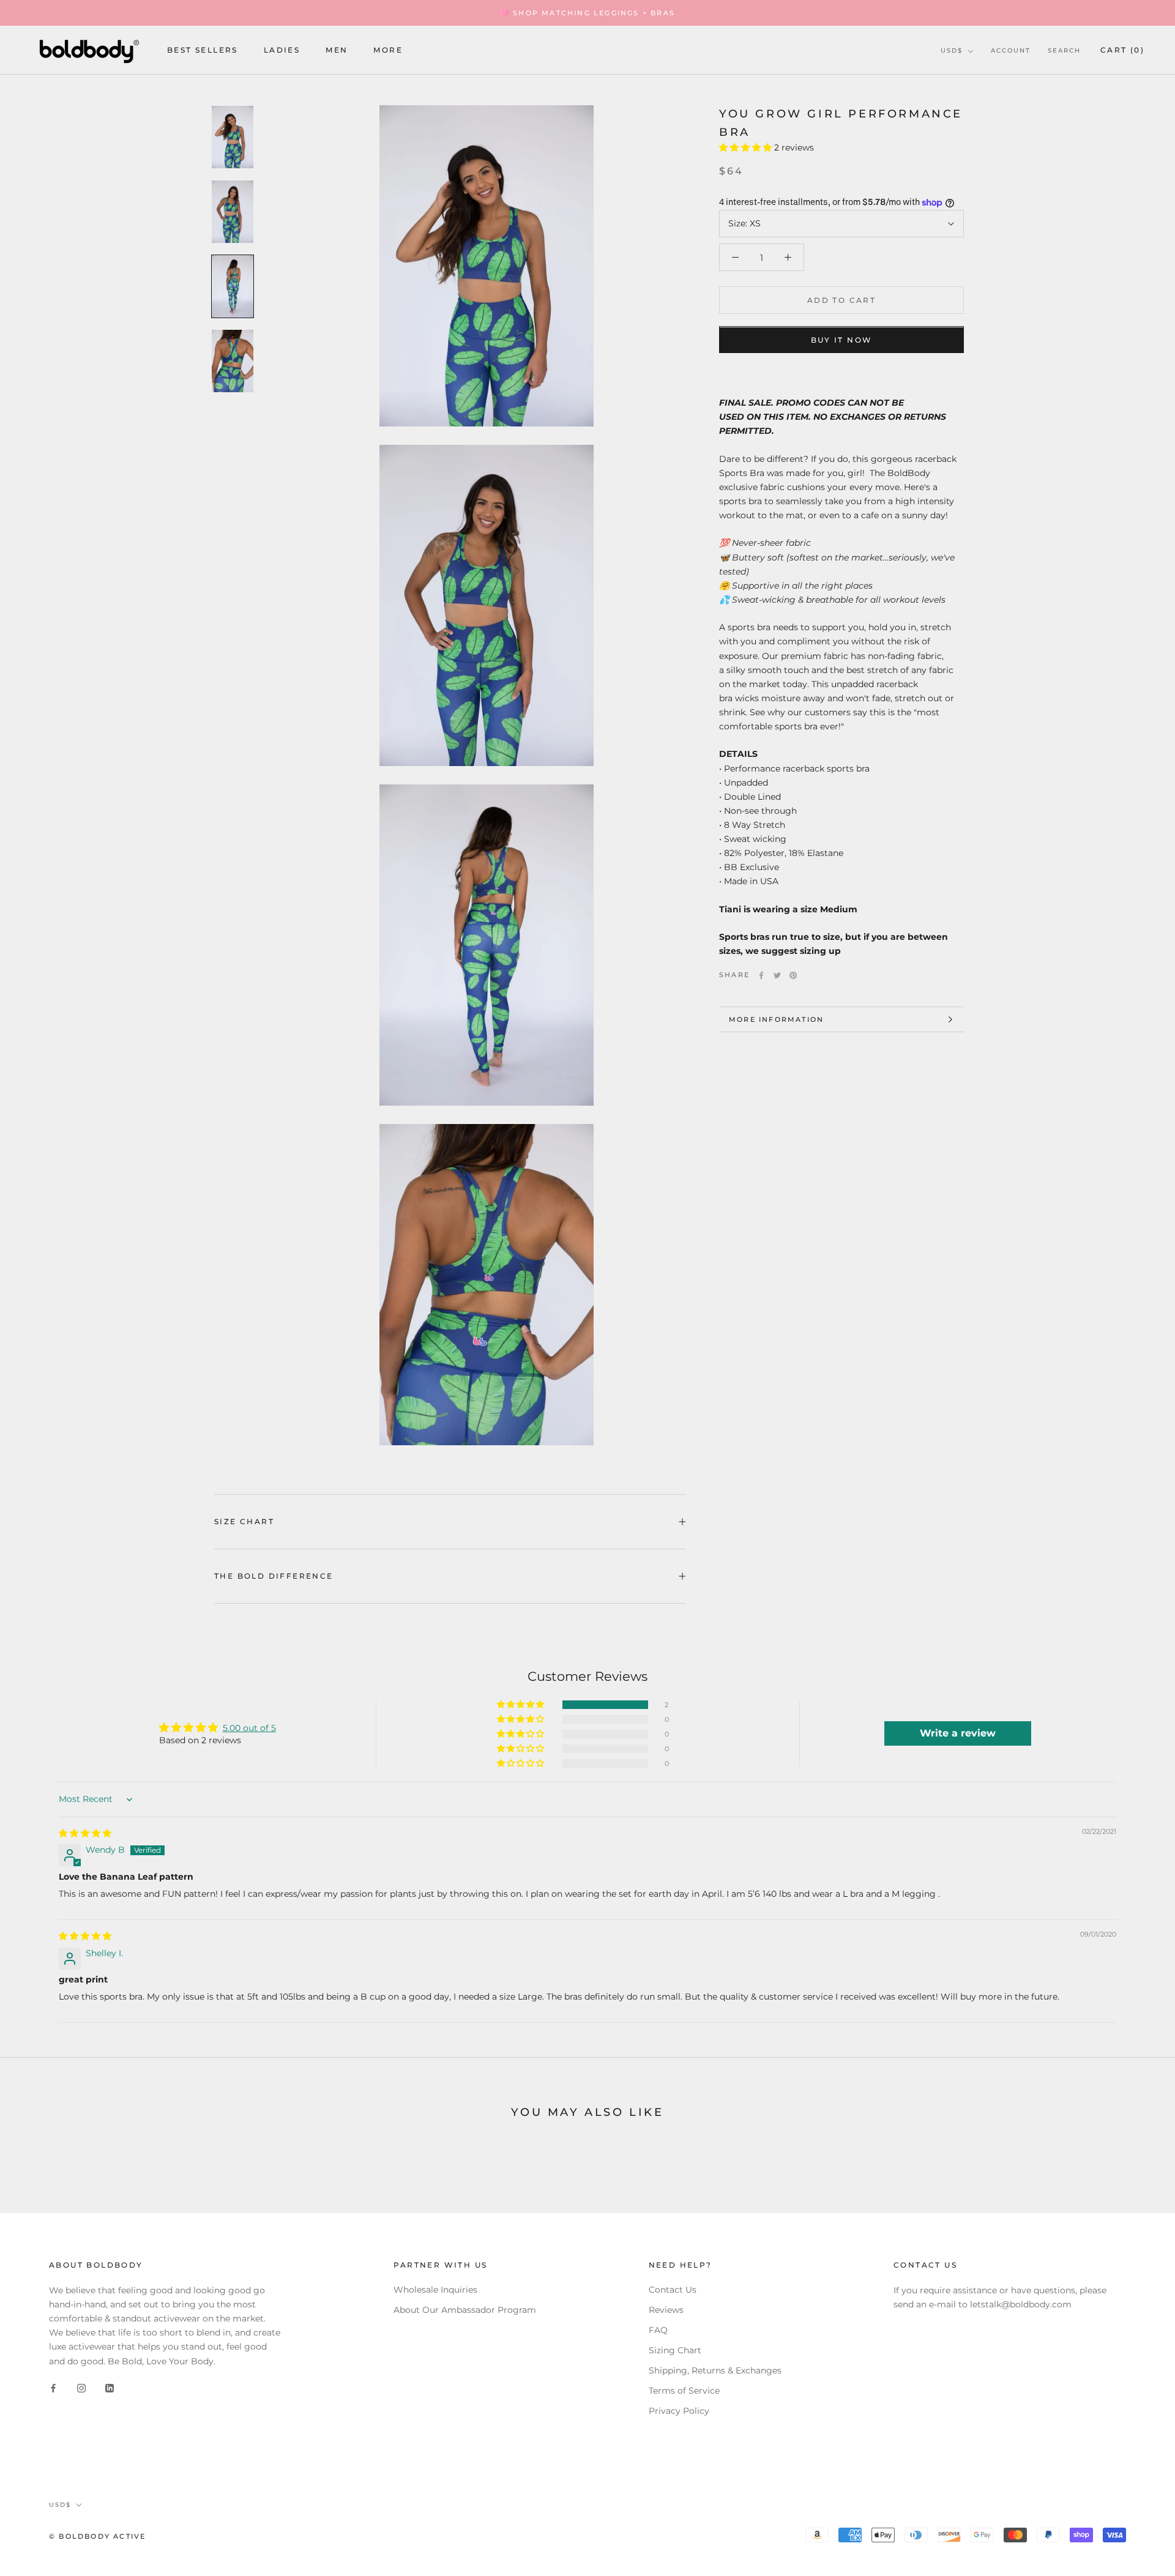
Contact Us (673, 2290)
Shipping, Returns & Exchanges (715, 2370)
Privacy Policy (679, 2411)
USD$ (952, 50)
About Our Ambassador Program (465, 2310)
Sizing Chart (675, 2350)
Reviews (666, 2310)
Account (1011, 50)
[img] (85, 1833)
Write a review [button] (958, 1733)
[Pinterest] (793, 975)
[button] (747, 148)
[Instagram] (81, 2388)
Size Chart (244, 1521)
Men (337, 50)
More (388, 50)
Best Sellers (203, 50)
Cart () (1122, 50)
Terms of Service (684, 2391)
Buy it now (842, 341)
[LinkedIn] (110, 2388)
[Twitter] (777, 975)
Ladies (282, 50)
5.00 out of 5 (249, 1728)
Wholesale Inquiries (435, 2290)
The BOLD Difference (274, 1576)
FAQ (658, 2330)
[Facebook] (761, 975)
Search (1064, 50)
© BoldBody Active (97, 2536)
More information (776, 1019)
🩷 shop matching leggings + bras (587, 13)
